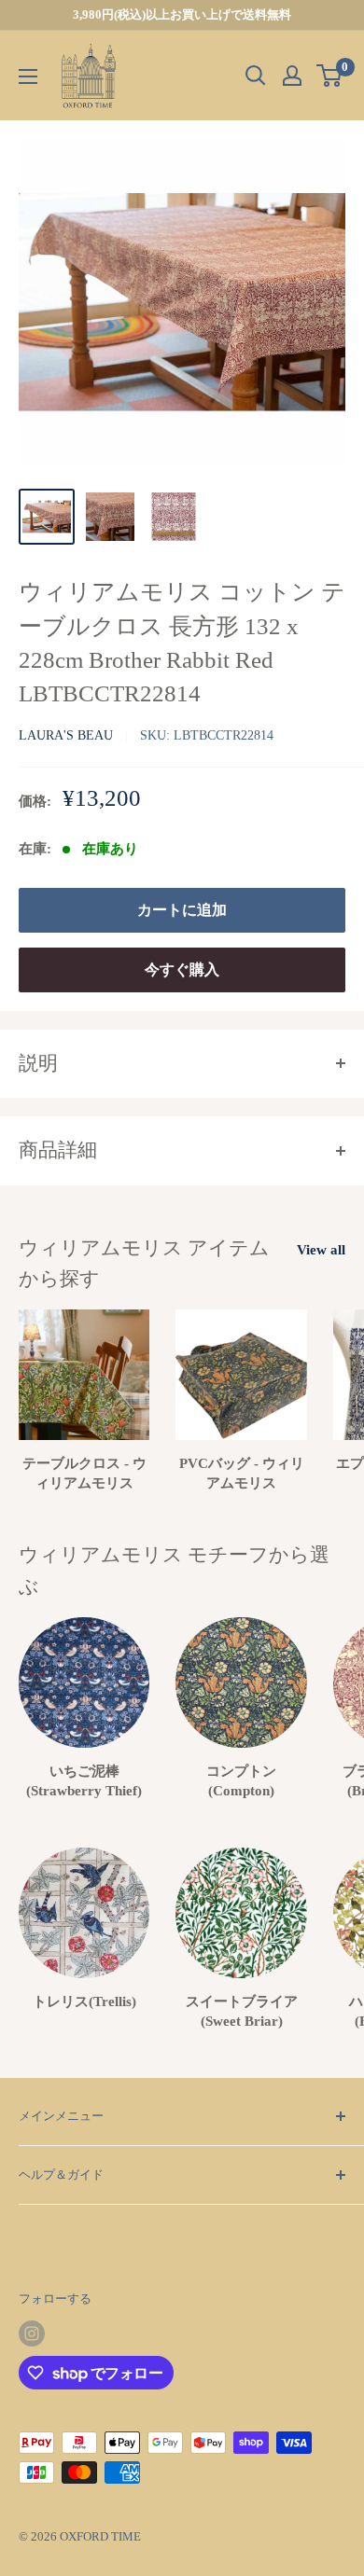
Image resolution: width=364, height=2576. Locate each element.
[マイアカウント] (292, 76)
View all (321, 1250)
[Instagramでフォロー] (32, 2334)
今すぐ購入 (182, 969)
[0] (330, 76)
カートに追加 (182, 910)
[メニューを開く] (28, 76)
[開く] (256, 76)
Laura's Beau (66, 735)
